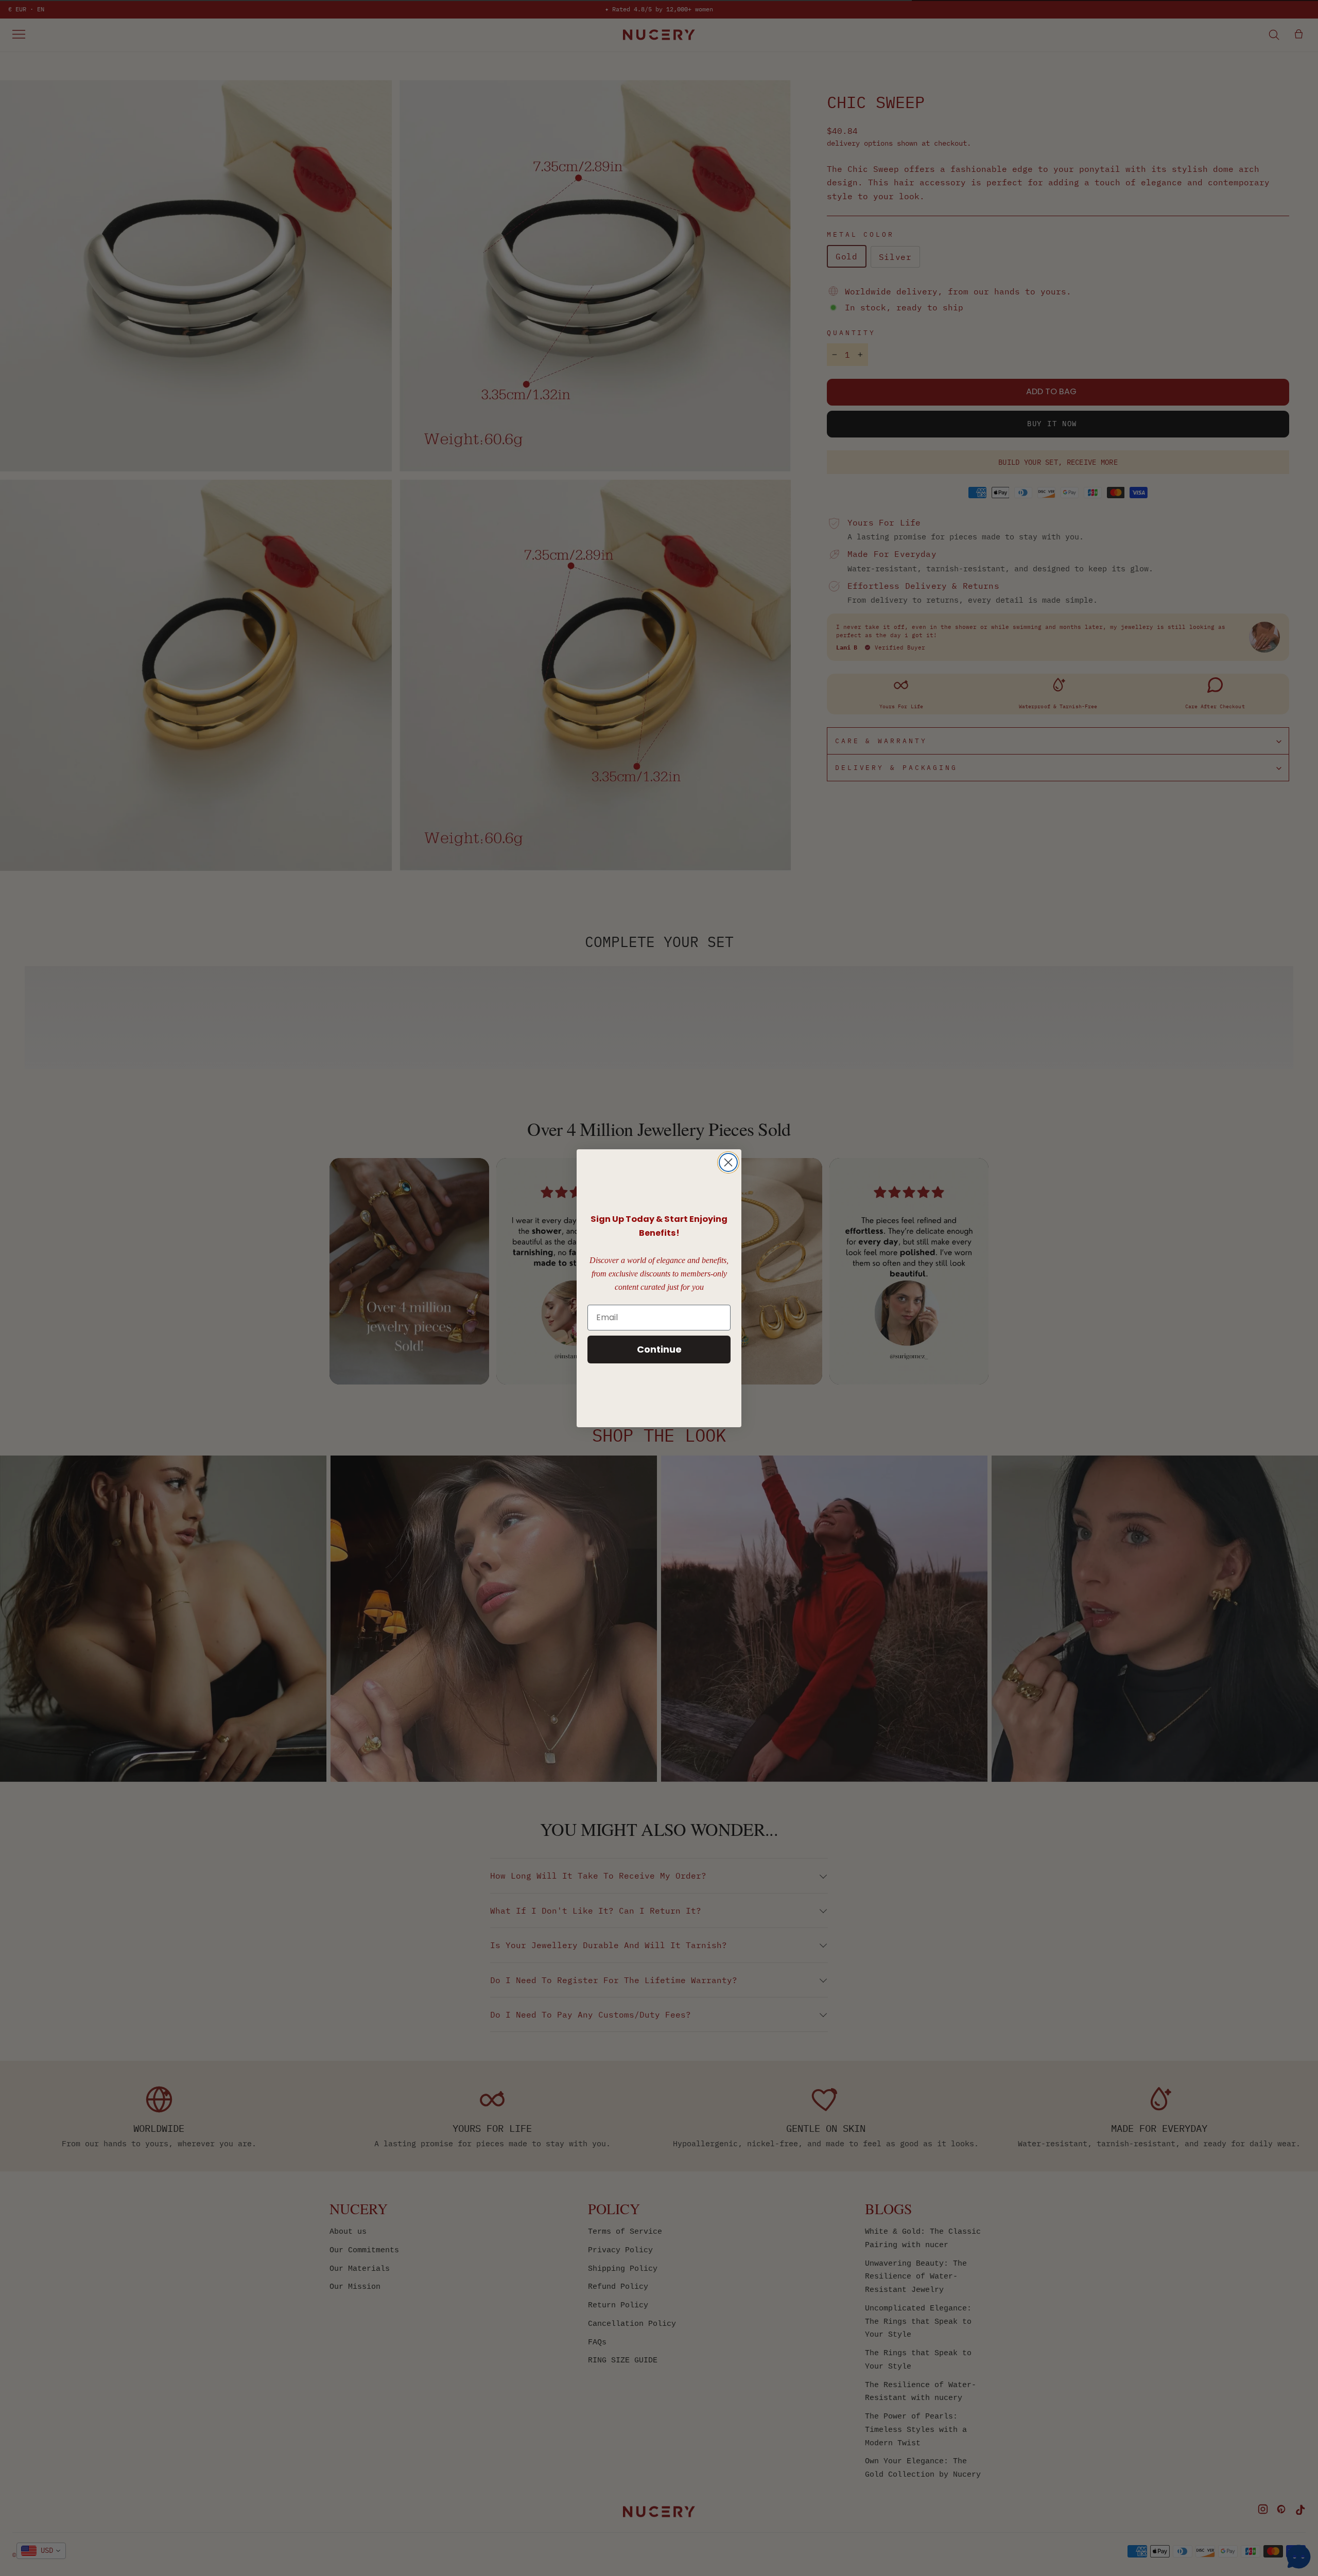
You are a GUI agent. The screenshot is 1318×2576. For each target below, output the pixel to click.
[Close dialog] (728, 1162)
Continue (659, 1349)
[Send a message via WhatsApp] (1299, 2557)
